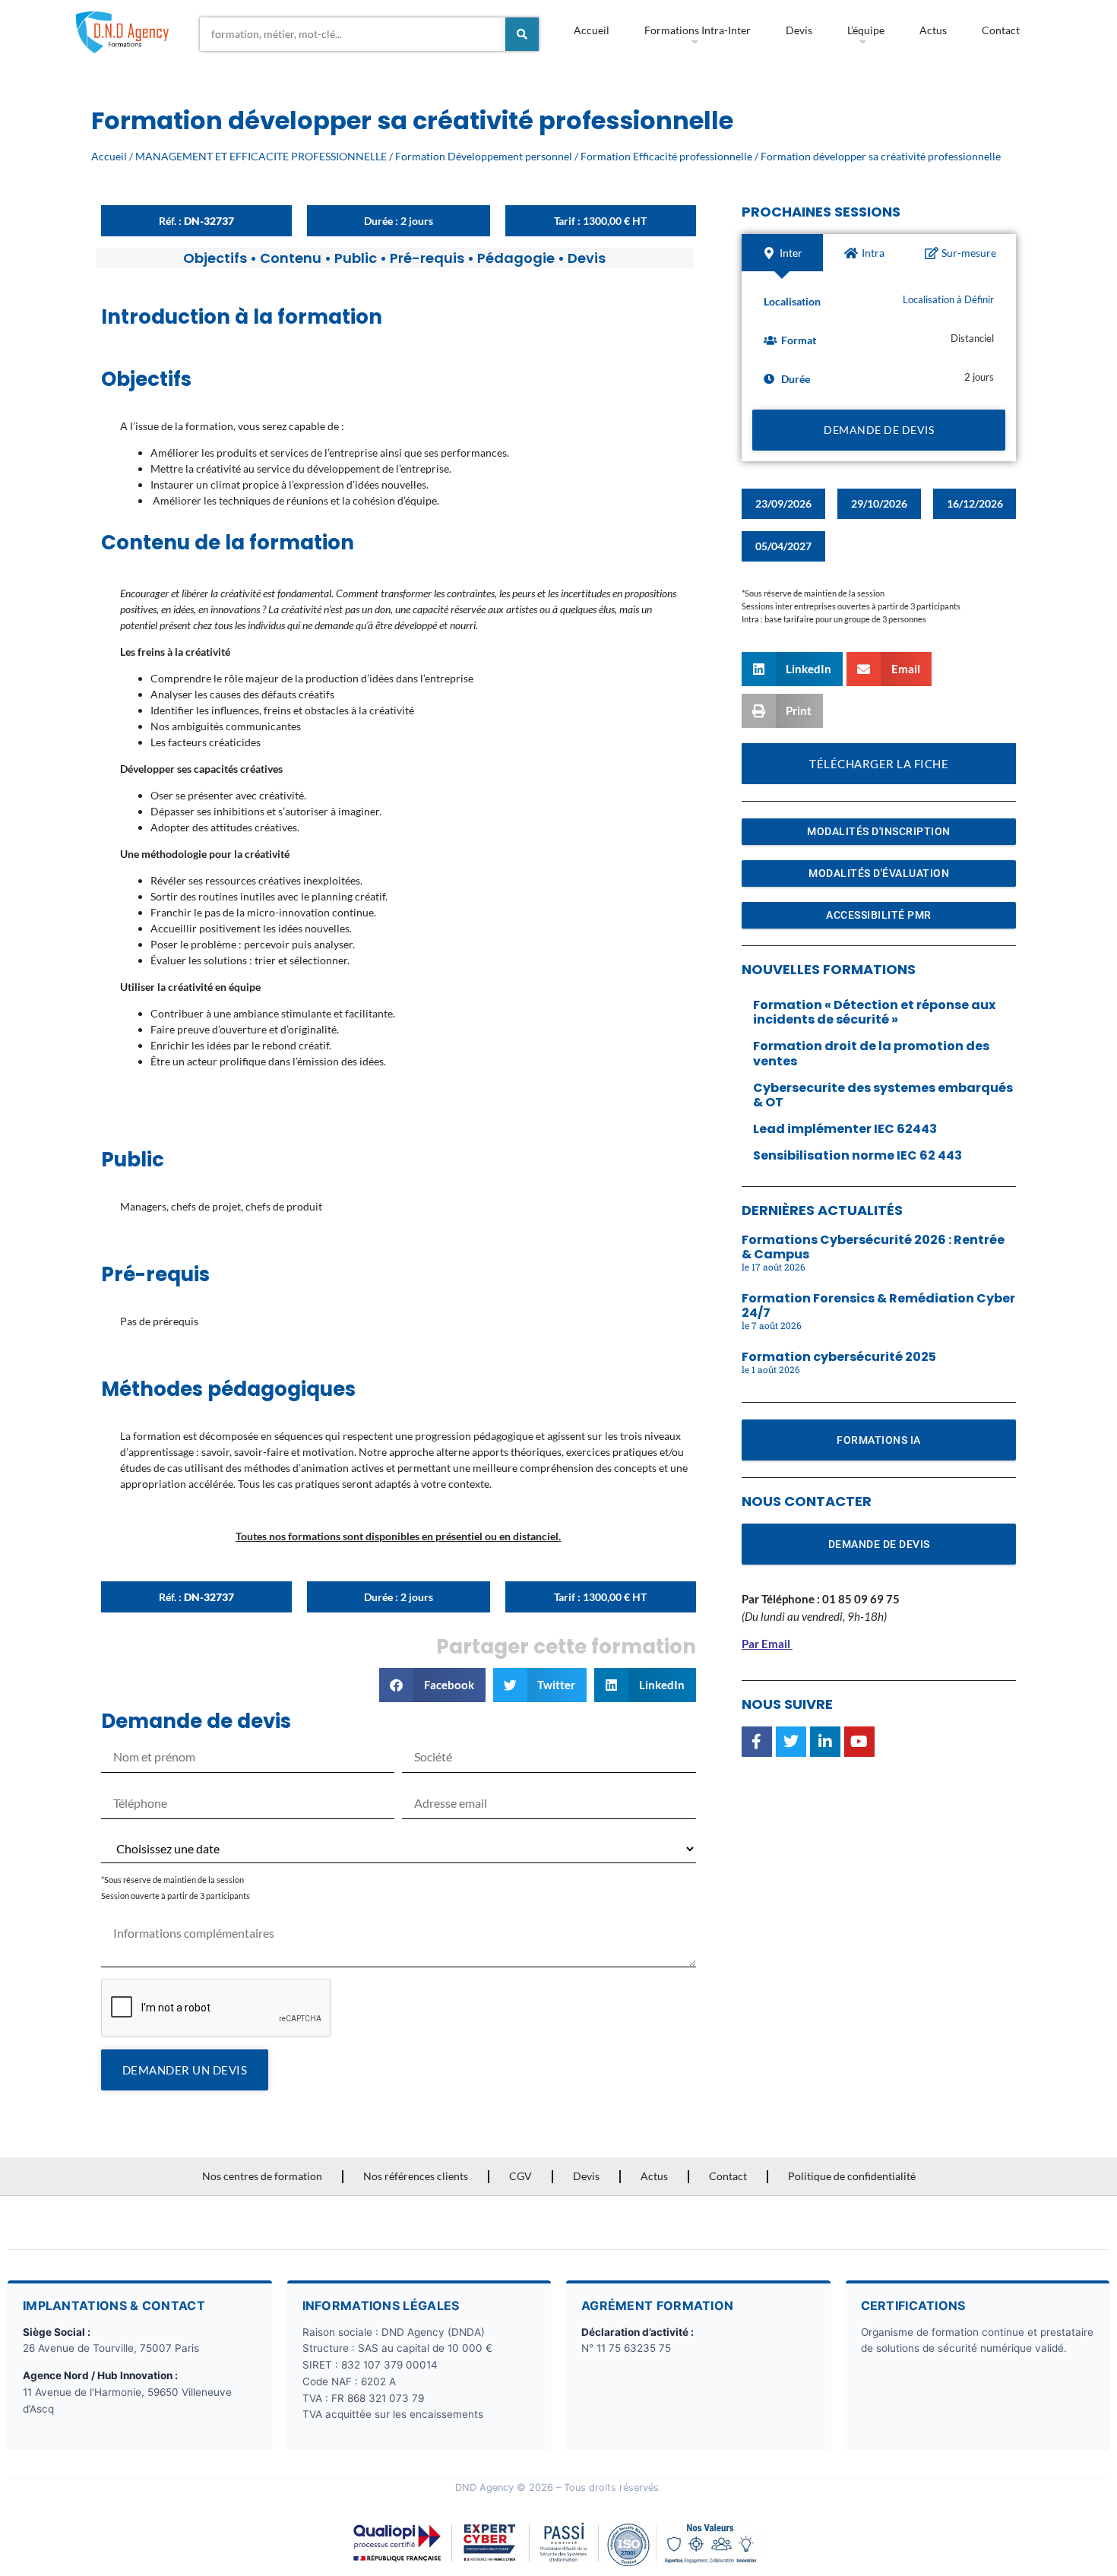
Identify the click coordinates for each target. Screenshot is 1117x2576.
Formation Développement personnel (484, 156)
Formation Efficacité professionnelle (666, 156)
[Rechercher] (522, 34)
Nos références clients (416, 2176)
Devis (799, 30)
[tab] (782, 253)
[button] (432, 1685)
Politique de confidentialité (852, 2176)
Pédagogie (516, 258)
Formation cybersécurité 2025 (839, 1357)
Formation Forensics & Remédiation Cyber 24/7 (878, 1305)
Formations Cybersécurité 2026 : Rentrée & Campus (873, 1247)
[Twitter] (791, 1742)
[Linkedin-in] (825, 1742)
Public (356, 258)
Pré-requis (427, 258)
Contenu (291, 258)
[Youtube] (859, 1742)
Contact (1001, 30)
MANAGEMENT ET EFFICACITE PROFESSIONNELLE (261, 156)
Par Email (766, 1644)
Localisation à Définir (948, 300)
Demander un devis (185, 2070)
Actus (933, 30)
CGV (521, 2176)
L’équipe (866, 30)
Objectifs (215, 258)
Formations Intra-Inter (698, 30)
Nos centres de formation (262, 2176)
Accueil (592, 30)
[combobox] (353, 34)
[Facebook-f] (757, 1742)
